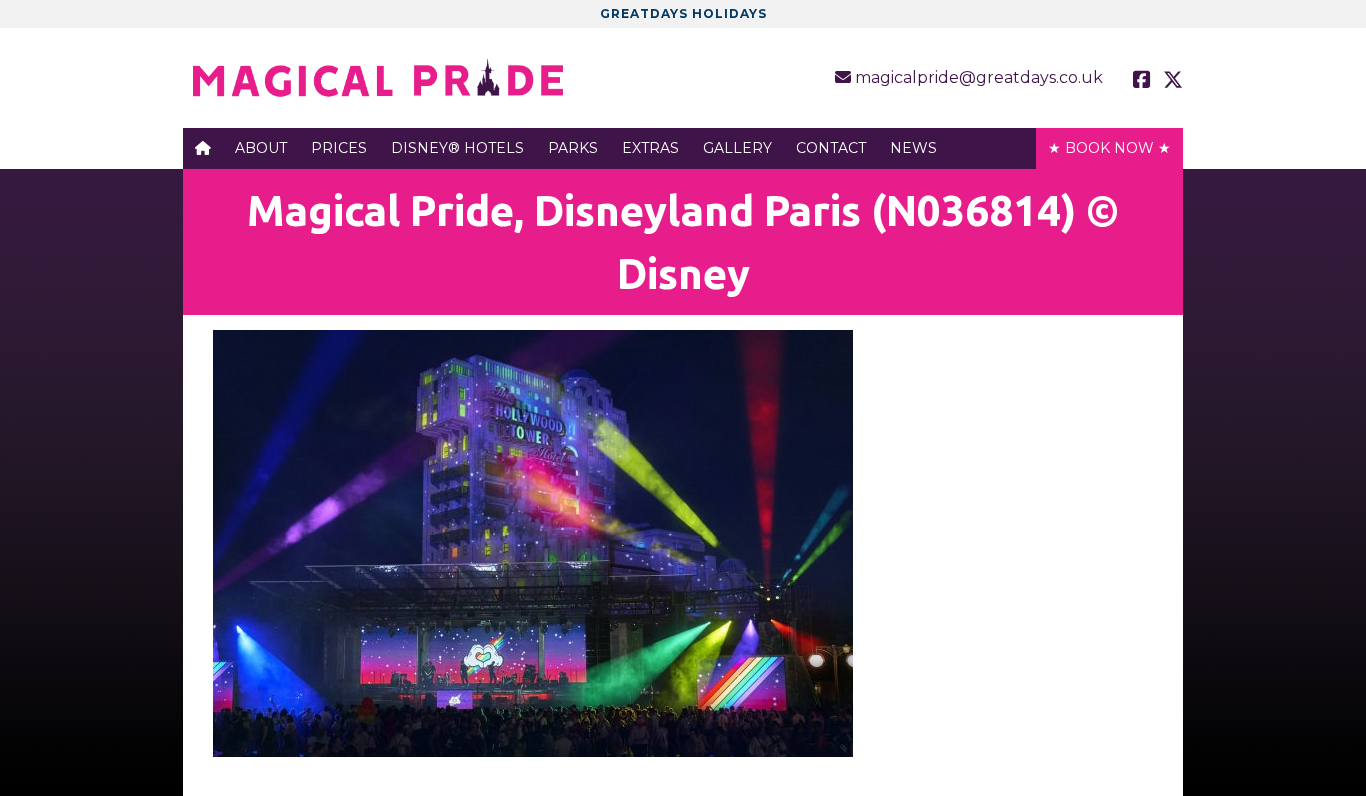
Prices (339, 148)
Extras (650, 148)
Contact (831, 148)
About (261, 148)
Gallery (737, 148)
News (913, 148)
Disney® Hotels (457, 148)
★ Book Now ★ (1109, 148)
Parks (573, 148)
